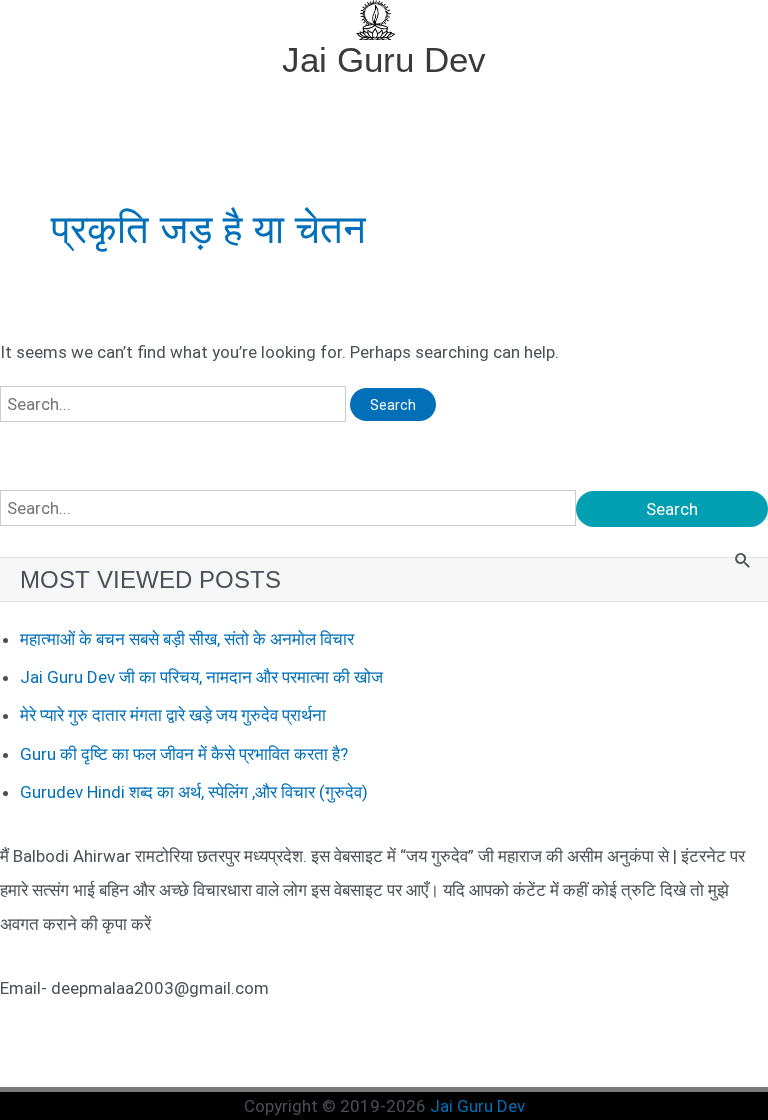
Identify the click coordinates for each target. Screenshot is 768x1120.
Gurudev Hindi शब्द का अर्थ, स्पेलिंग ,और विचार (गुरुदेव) (194, 792)
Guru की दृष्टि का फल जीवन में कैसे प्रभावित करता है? (184, 754)
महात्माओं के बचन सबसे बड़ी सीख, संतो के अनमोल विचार (187, 639)
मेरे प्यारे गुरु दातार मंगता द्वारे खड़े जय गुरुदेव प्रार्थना (173, 715)
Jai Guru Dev (384, 59)
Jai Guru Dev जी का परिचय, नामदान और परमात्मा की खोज (201, 677)
